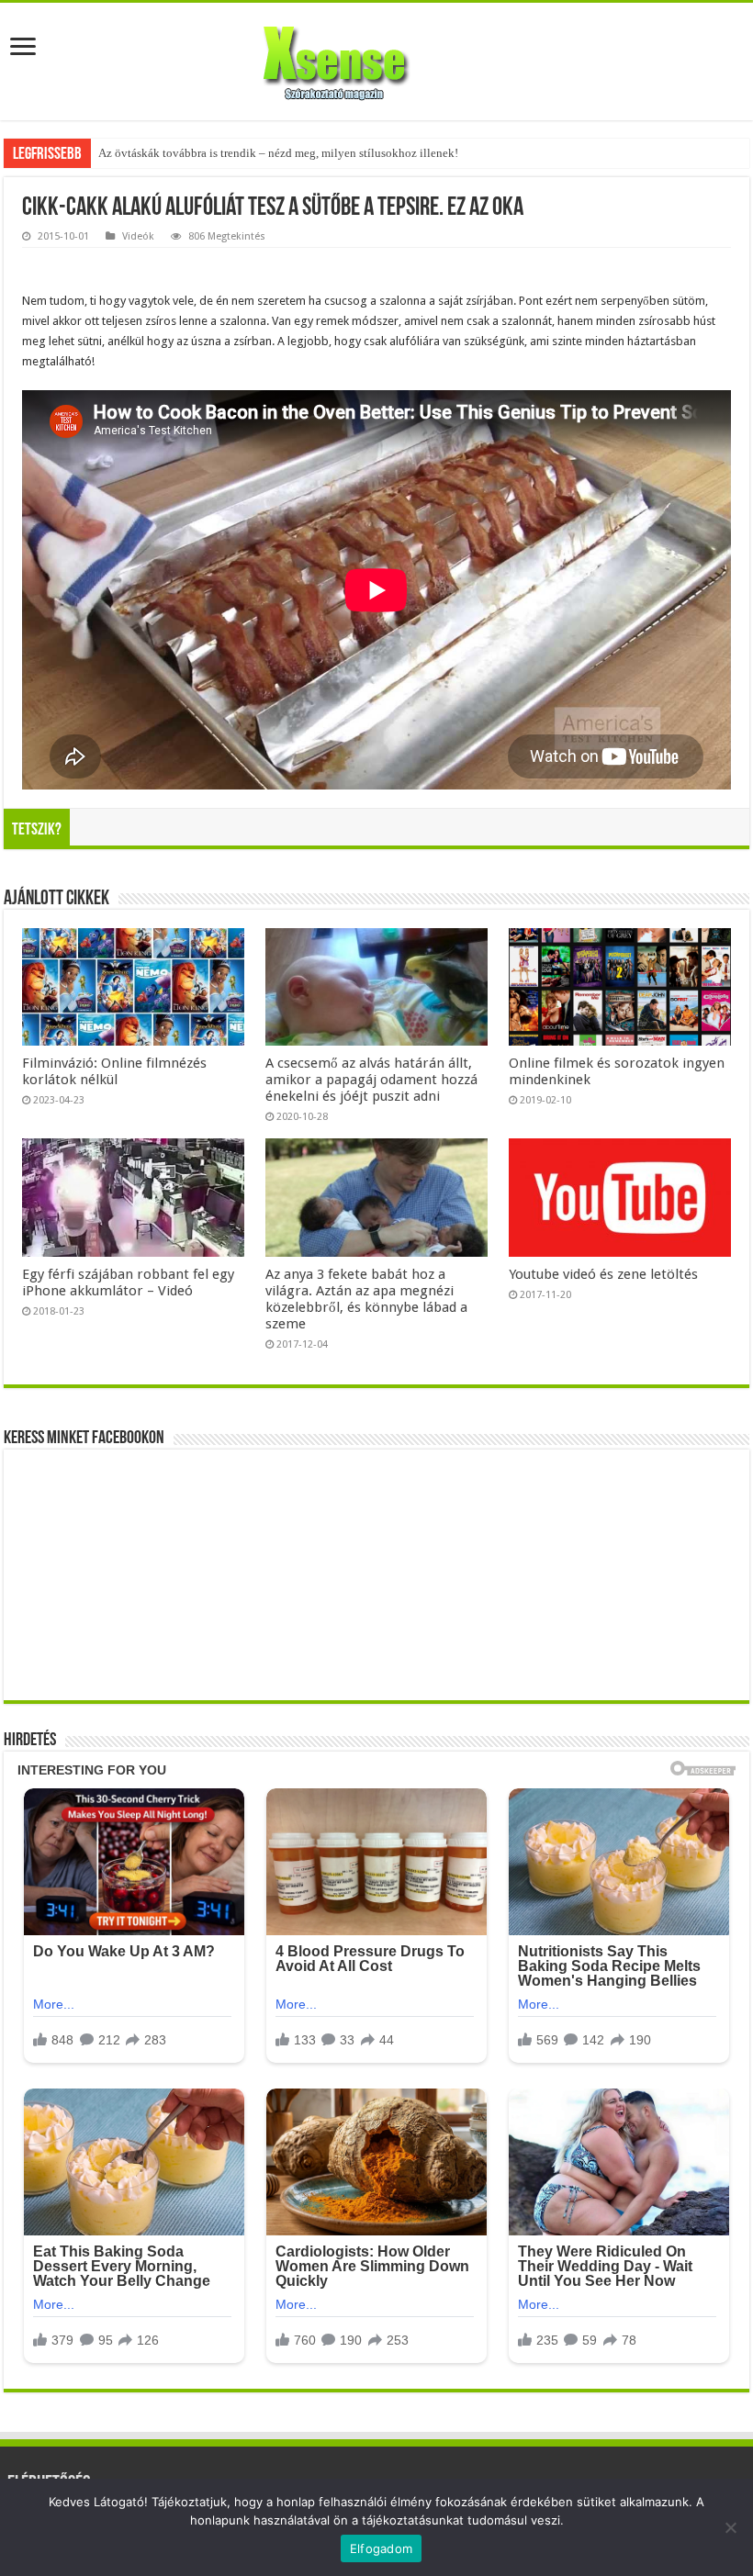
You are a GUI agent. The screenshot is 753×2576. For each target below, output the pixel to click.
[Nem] (730, 2527)
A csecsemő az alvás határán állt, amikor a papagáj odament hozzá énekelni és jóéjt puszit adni (371, 1080)
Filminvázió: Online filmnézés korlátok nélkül (114, 1071)
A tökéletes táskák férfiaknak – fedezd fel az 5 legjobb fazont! (251, 153)
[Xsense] (376, 58)
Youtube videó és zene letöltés (603, 1274)
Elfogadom (381, 2548)
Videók (138, 236)
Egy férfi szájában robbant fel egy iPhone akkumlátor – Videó (128, 1282)
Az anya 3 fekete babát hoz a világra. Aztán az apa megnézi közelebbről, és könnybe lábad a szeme (366, 1299)
